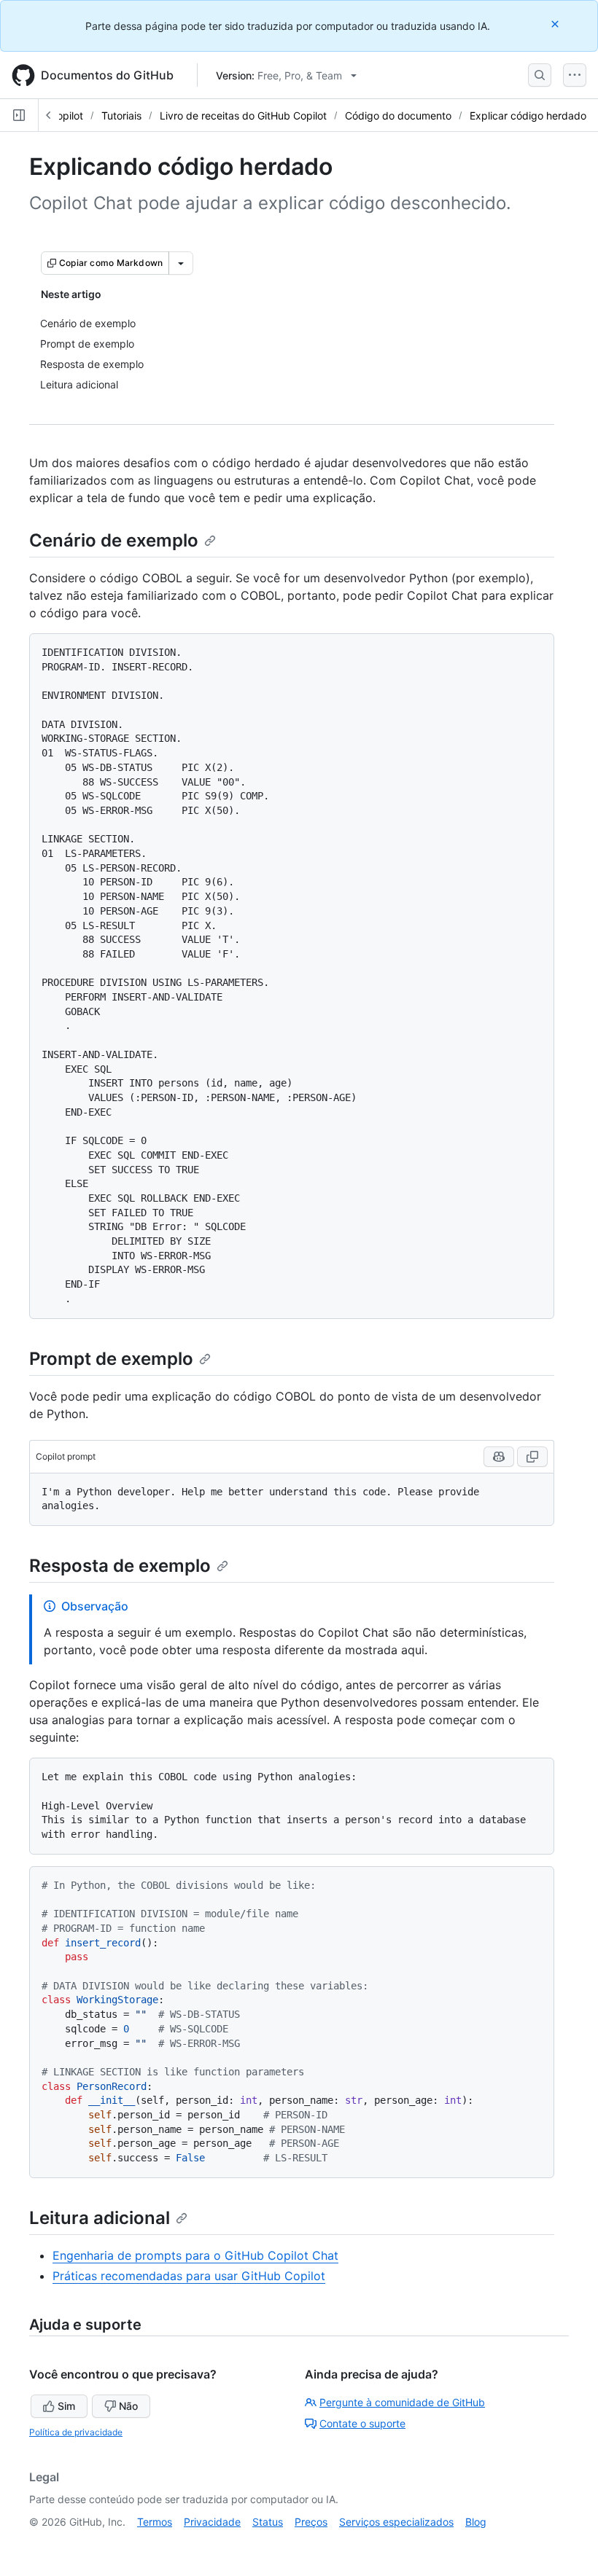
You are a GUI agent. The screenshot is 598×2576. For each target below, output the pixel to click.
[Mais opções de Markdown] (181, 263)
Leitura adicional (100, 2218)
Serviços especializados (396, 2522)
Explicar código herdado (528, 116)
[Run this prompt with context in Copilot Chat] (499, 1457)
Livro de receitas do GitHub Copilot (243, 116)
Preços (311, 2522)
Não (128, 2406)
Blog (476, 2522)
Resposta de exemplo (120, 1566)
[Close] (556, 24)
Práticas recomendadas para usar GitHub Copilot (189, 2276)
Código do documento (398, 116)
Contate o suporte (362, 2423)
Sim (66, 2406)
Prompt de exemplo (111, 1359)
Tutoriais (121, 116)
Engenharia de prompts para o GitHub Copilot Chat (195, 2255)
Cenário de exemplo (114, 540)
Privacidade (212, 2522)
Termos (155, 2522)
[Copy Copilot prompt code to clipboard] (532, 1457)
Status (268, 2522)
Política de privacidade (76, 2432)
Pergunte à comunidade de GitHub (402, 2402)
